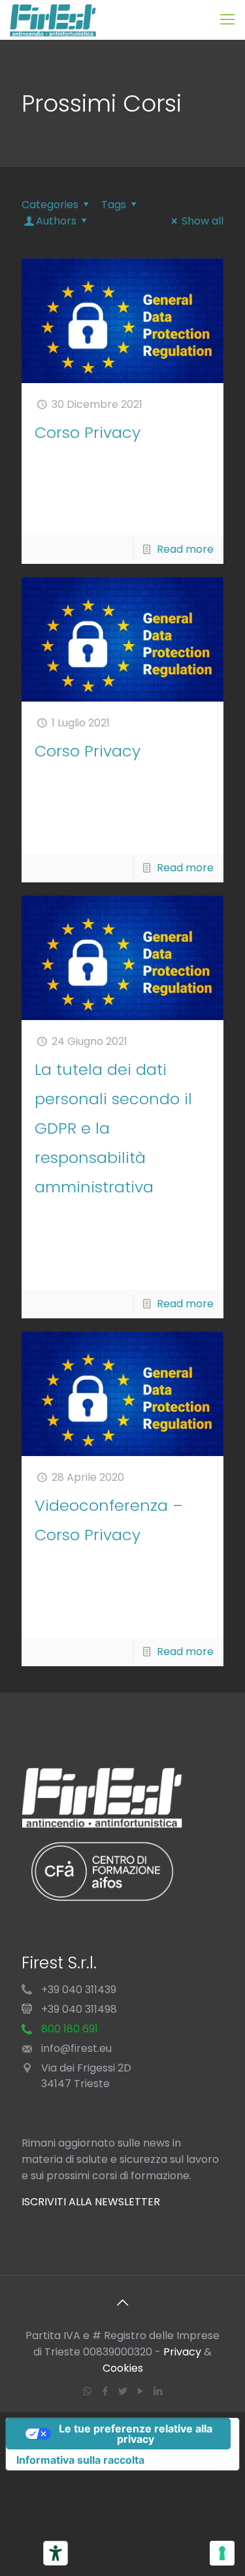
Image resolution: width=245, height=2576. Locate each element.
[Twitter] (122, 2391)
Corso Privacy (88, 432)
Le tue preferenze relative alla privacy (136, 2434)
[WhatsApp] (87, 2391)
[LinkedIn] (158, 2391)
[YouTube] (140, 2391)
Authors (56, 221)
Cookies (123, 2368)
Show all (203, 221)
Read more (185, 549)
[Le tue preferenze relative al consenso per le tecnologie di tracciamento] (222, 2553)
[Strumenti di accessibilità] (56, 2553)
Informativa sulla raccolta (80, 2460)
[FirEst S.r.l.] (53, 20)
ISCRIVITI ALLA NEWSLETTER (91, 2202)
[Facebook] (105, 2391)
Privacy (182, 2352)
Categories (50, 205)
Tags (114, 205)
